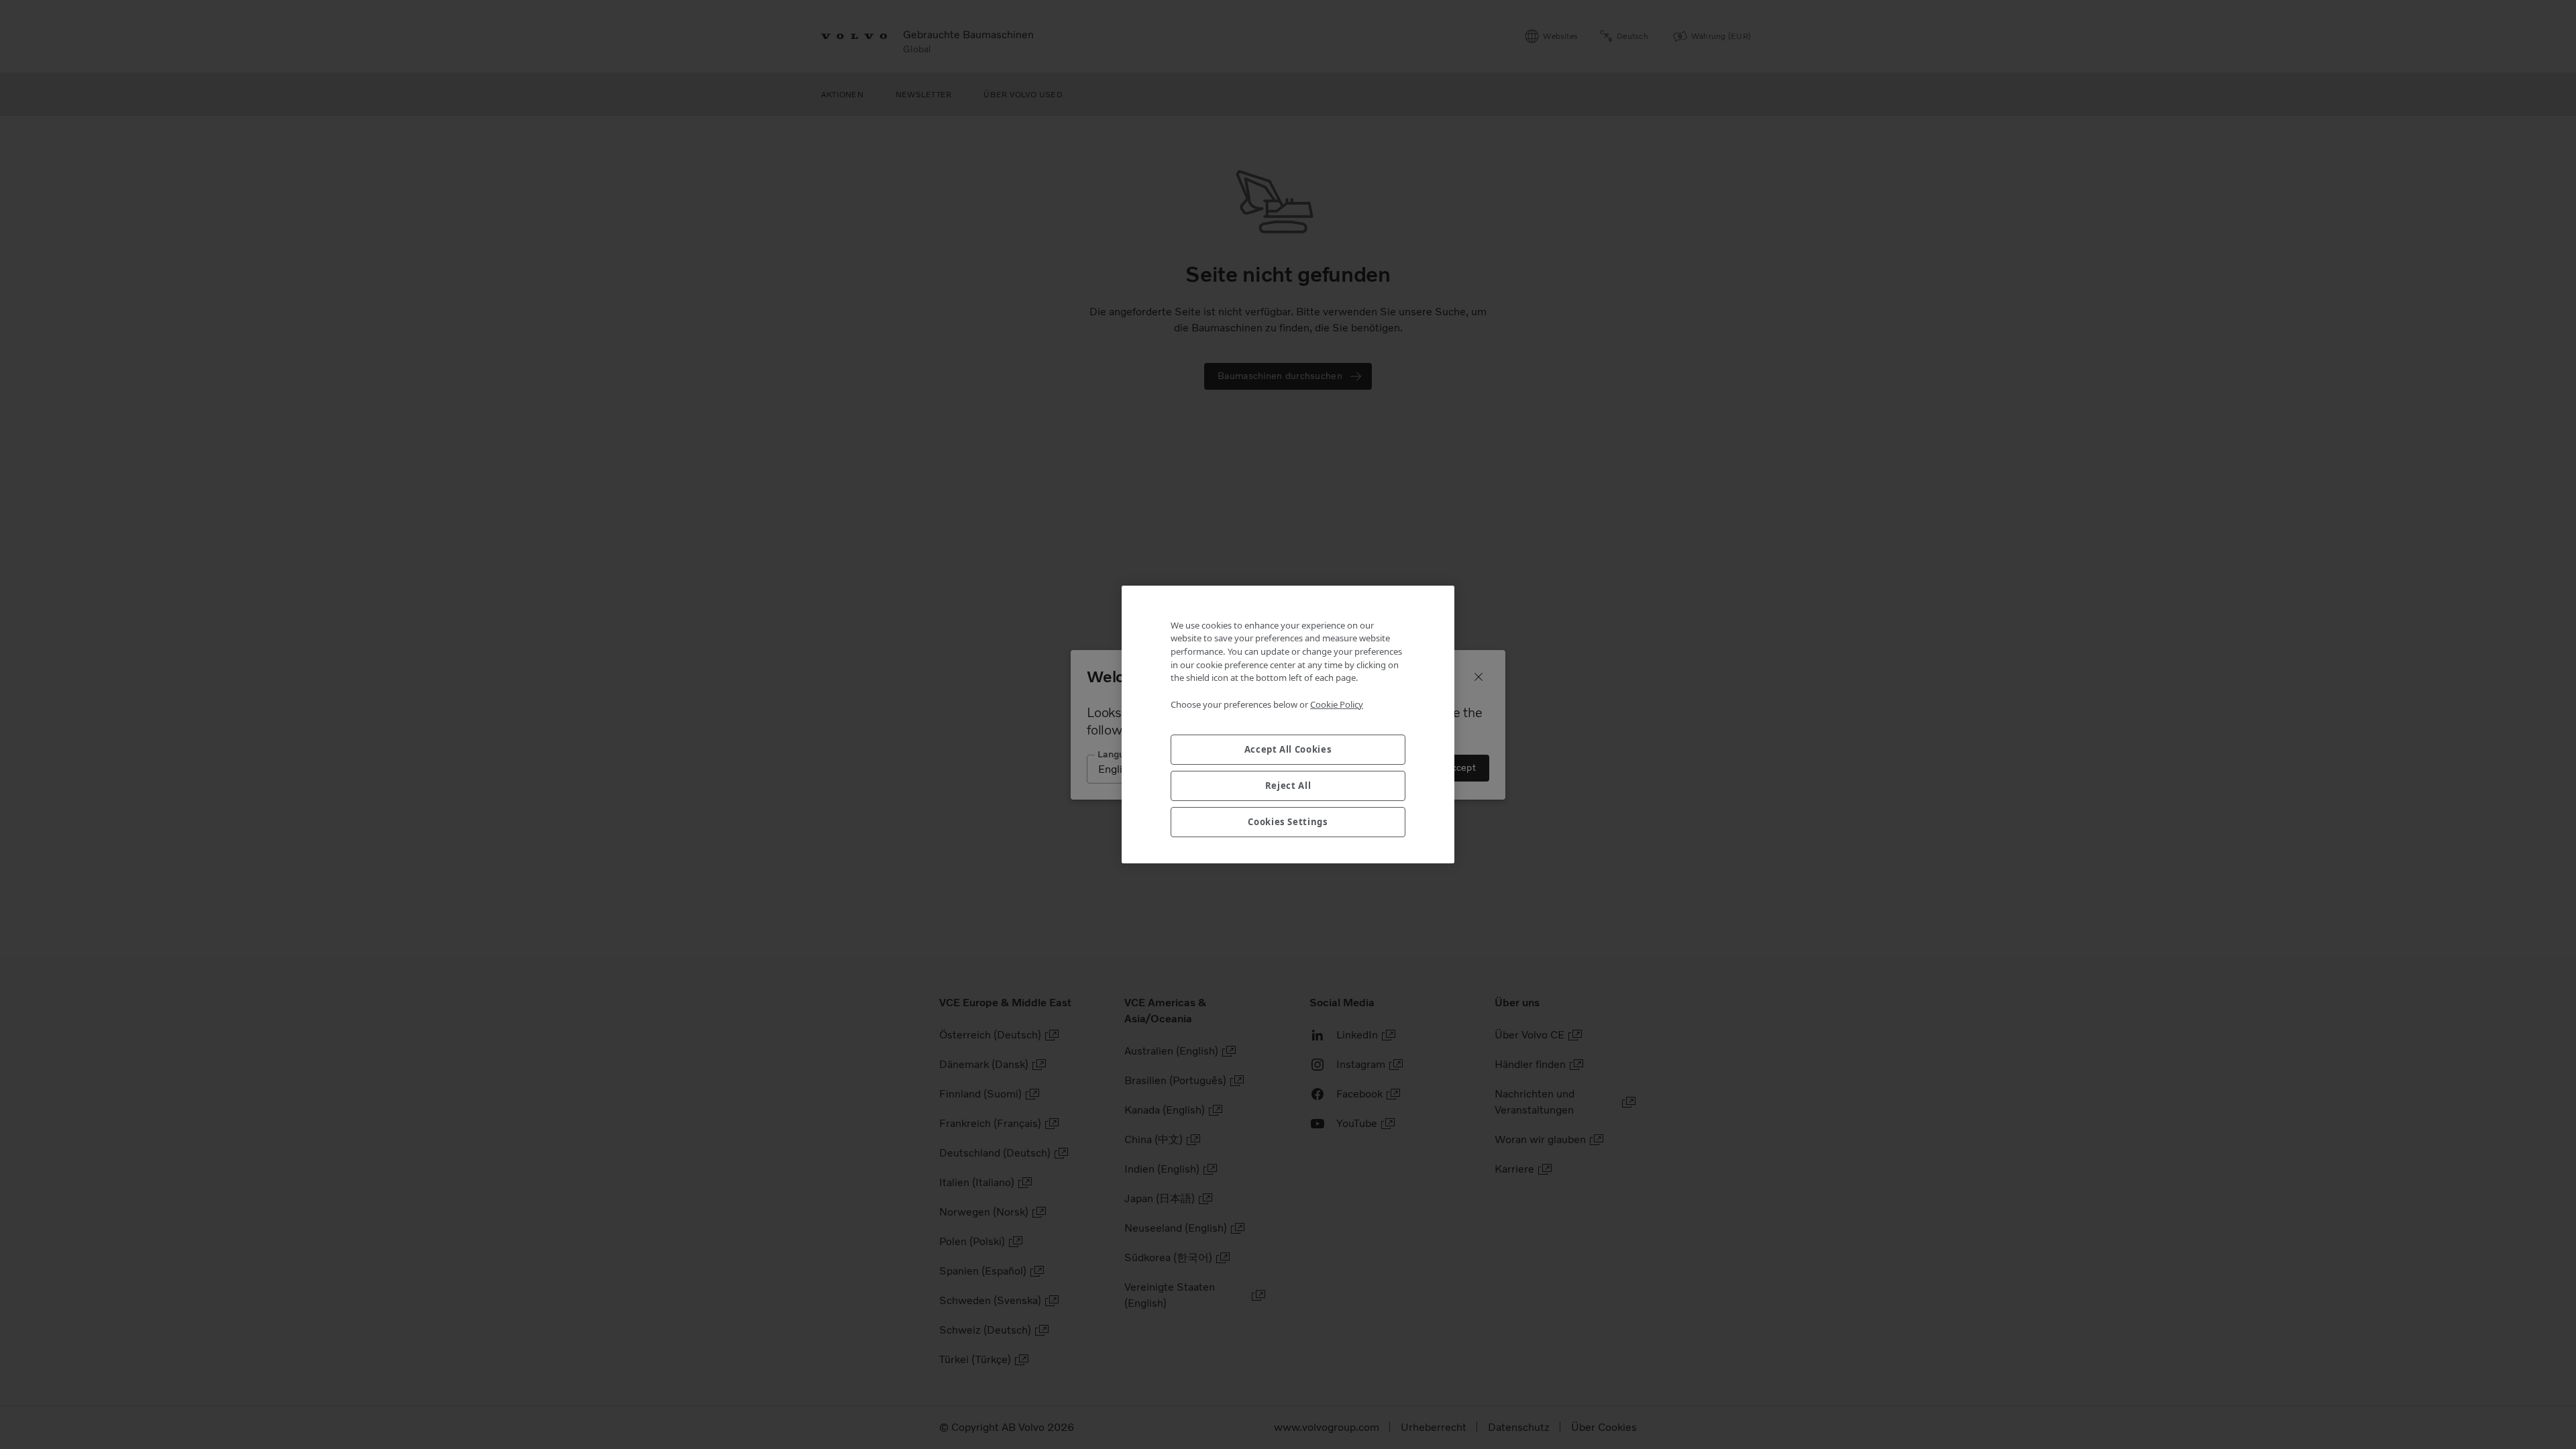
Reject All (1288, 786)
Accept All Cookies (1288, 749)
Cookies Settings (1288, 822)
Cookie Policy (1337, 704)
